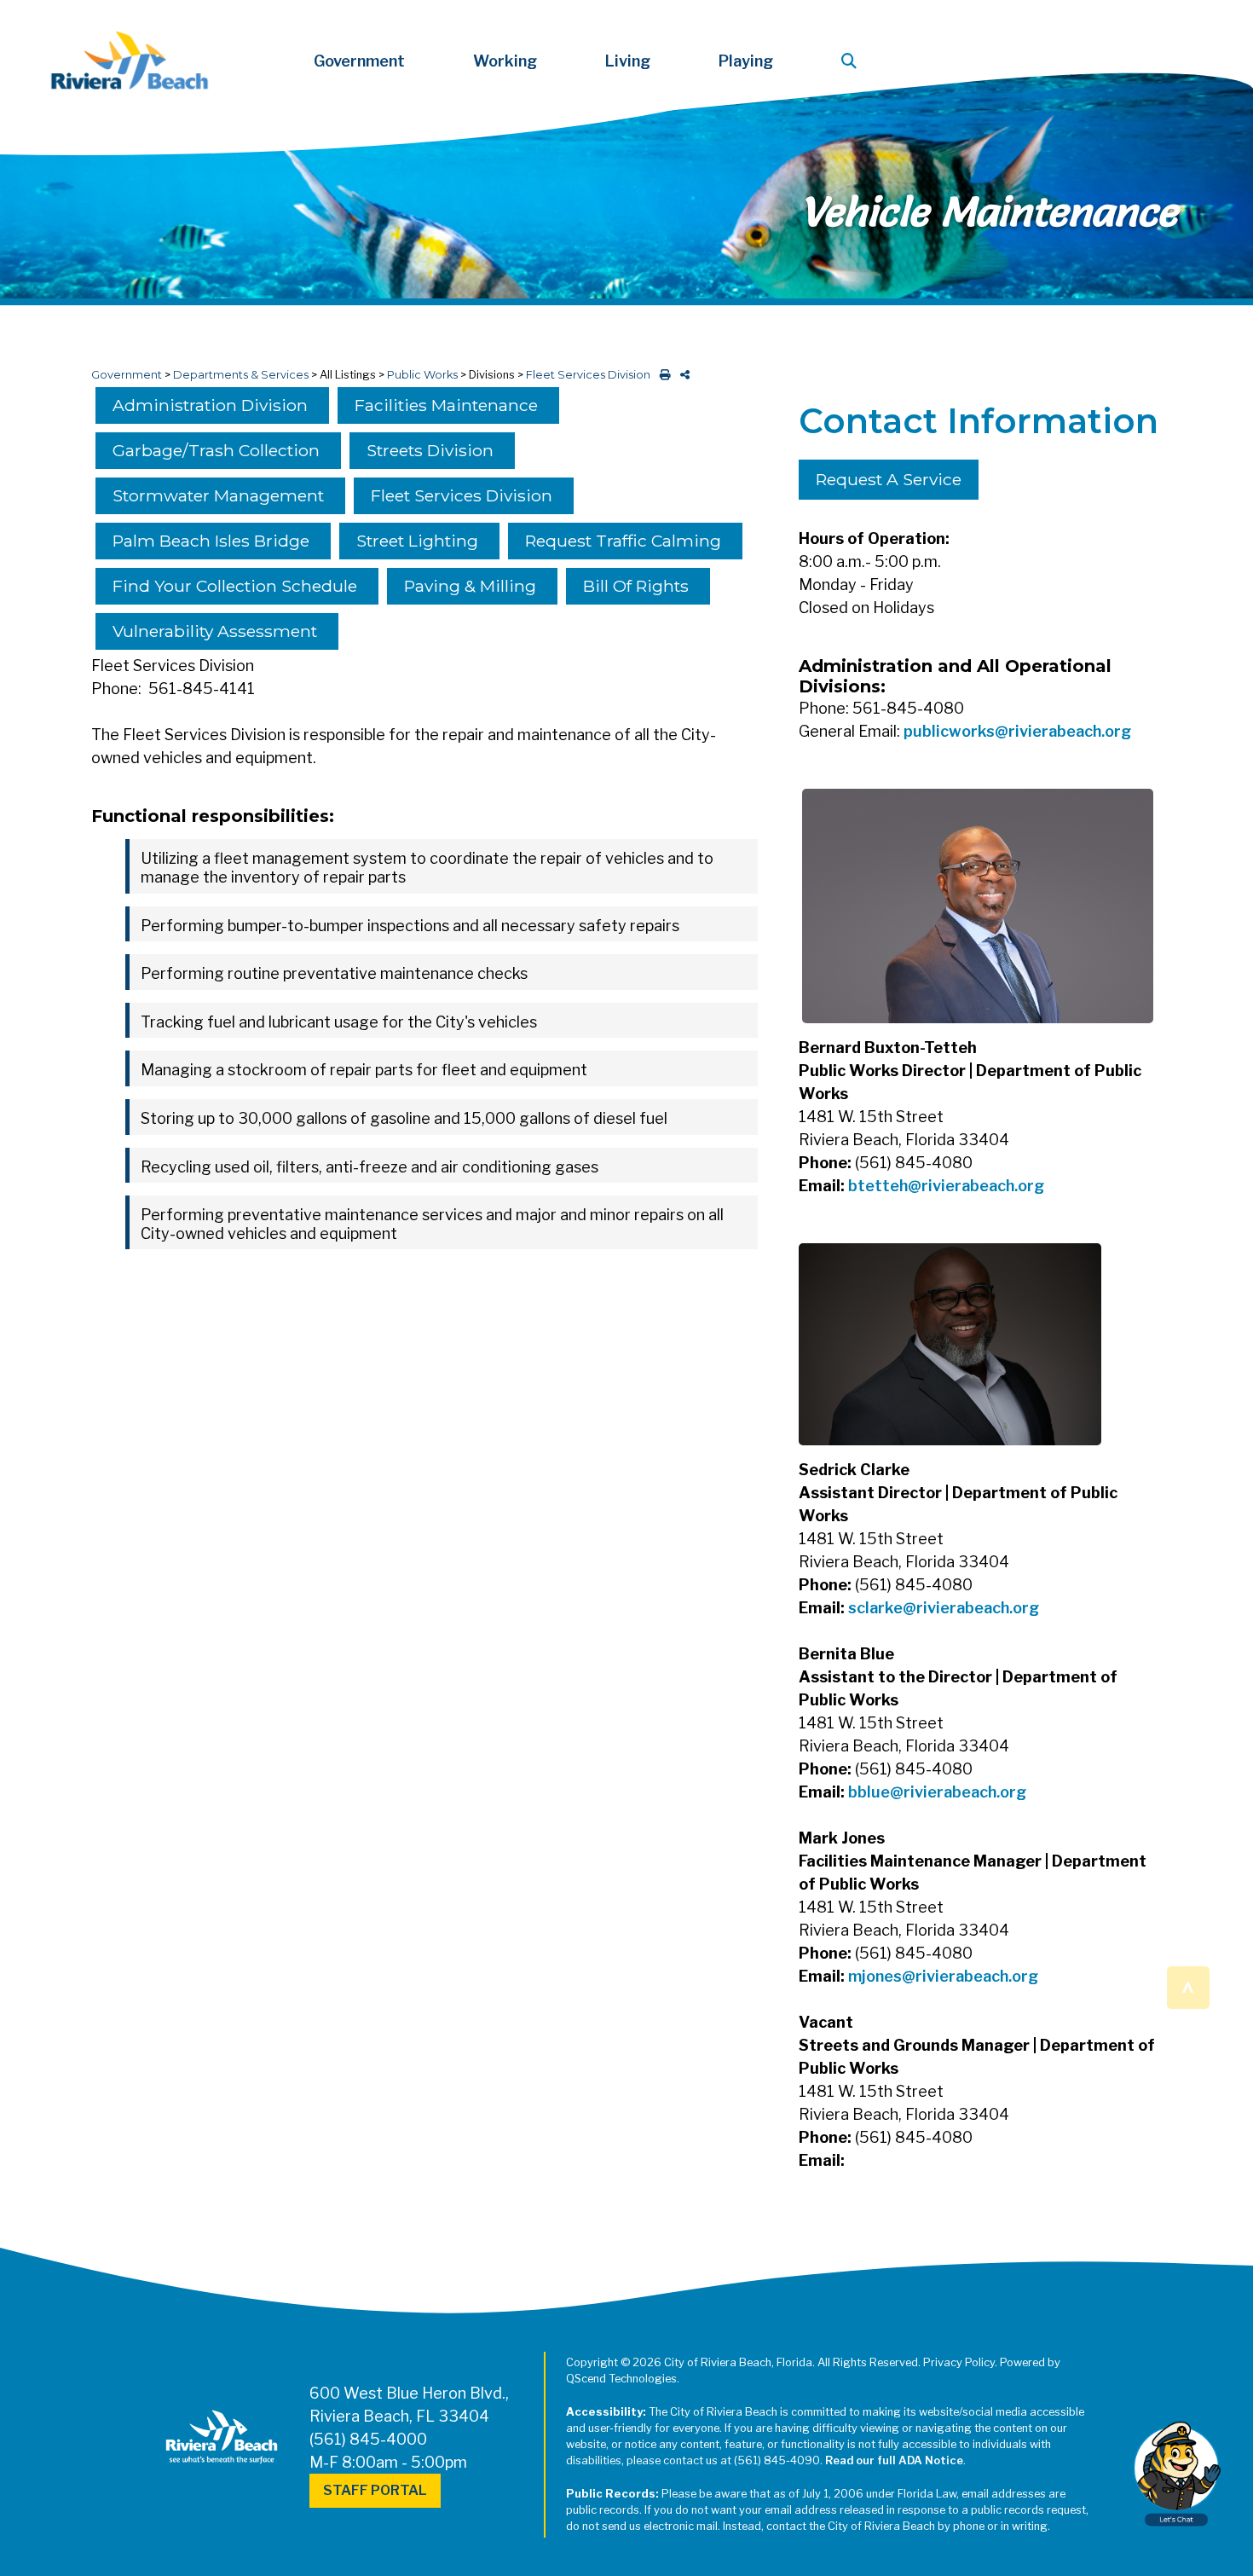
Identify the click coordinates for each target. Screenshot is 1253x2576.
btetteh (878, 1186)
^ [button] (1188, 1986)
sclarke (875, 1608)
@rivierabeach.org (976, 1186)
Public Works (422, 375)
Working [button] (505, 61)
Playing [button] (746, 61)
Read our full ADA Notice (894, 2460)
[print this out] (662, 375)
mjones (875, 1976)
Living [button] (628, 61)
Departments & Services (241, 375)
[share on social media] (681, 375)
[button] (852, 61)
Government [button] (359, 61)
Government (127, 375)
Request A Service (889, 479)
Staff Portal (375, 2490)
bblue (869, 1792)
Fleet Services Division (588, 375)
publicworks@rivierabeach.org (1017, 731)
